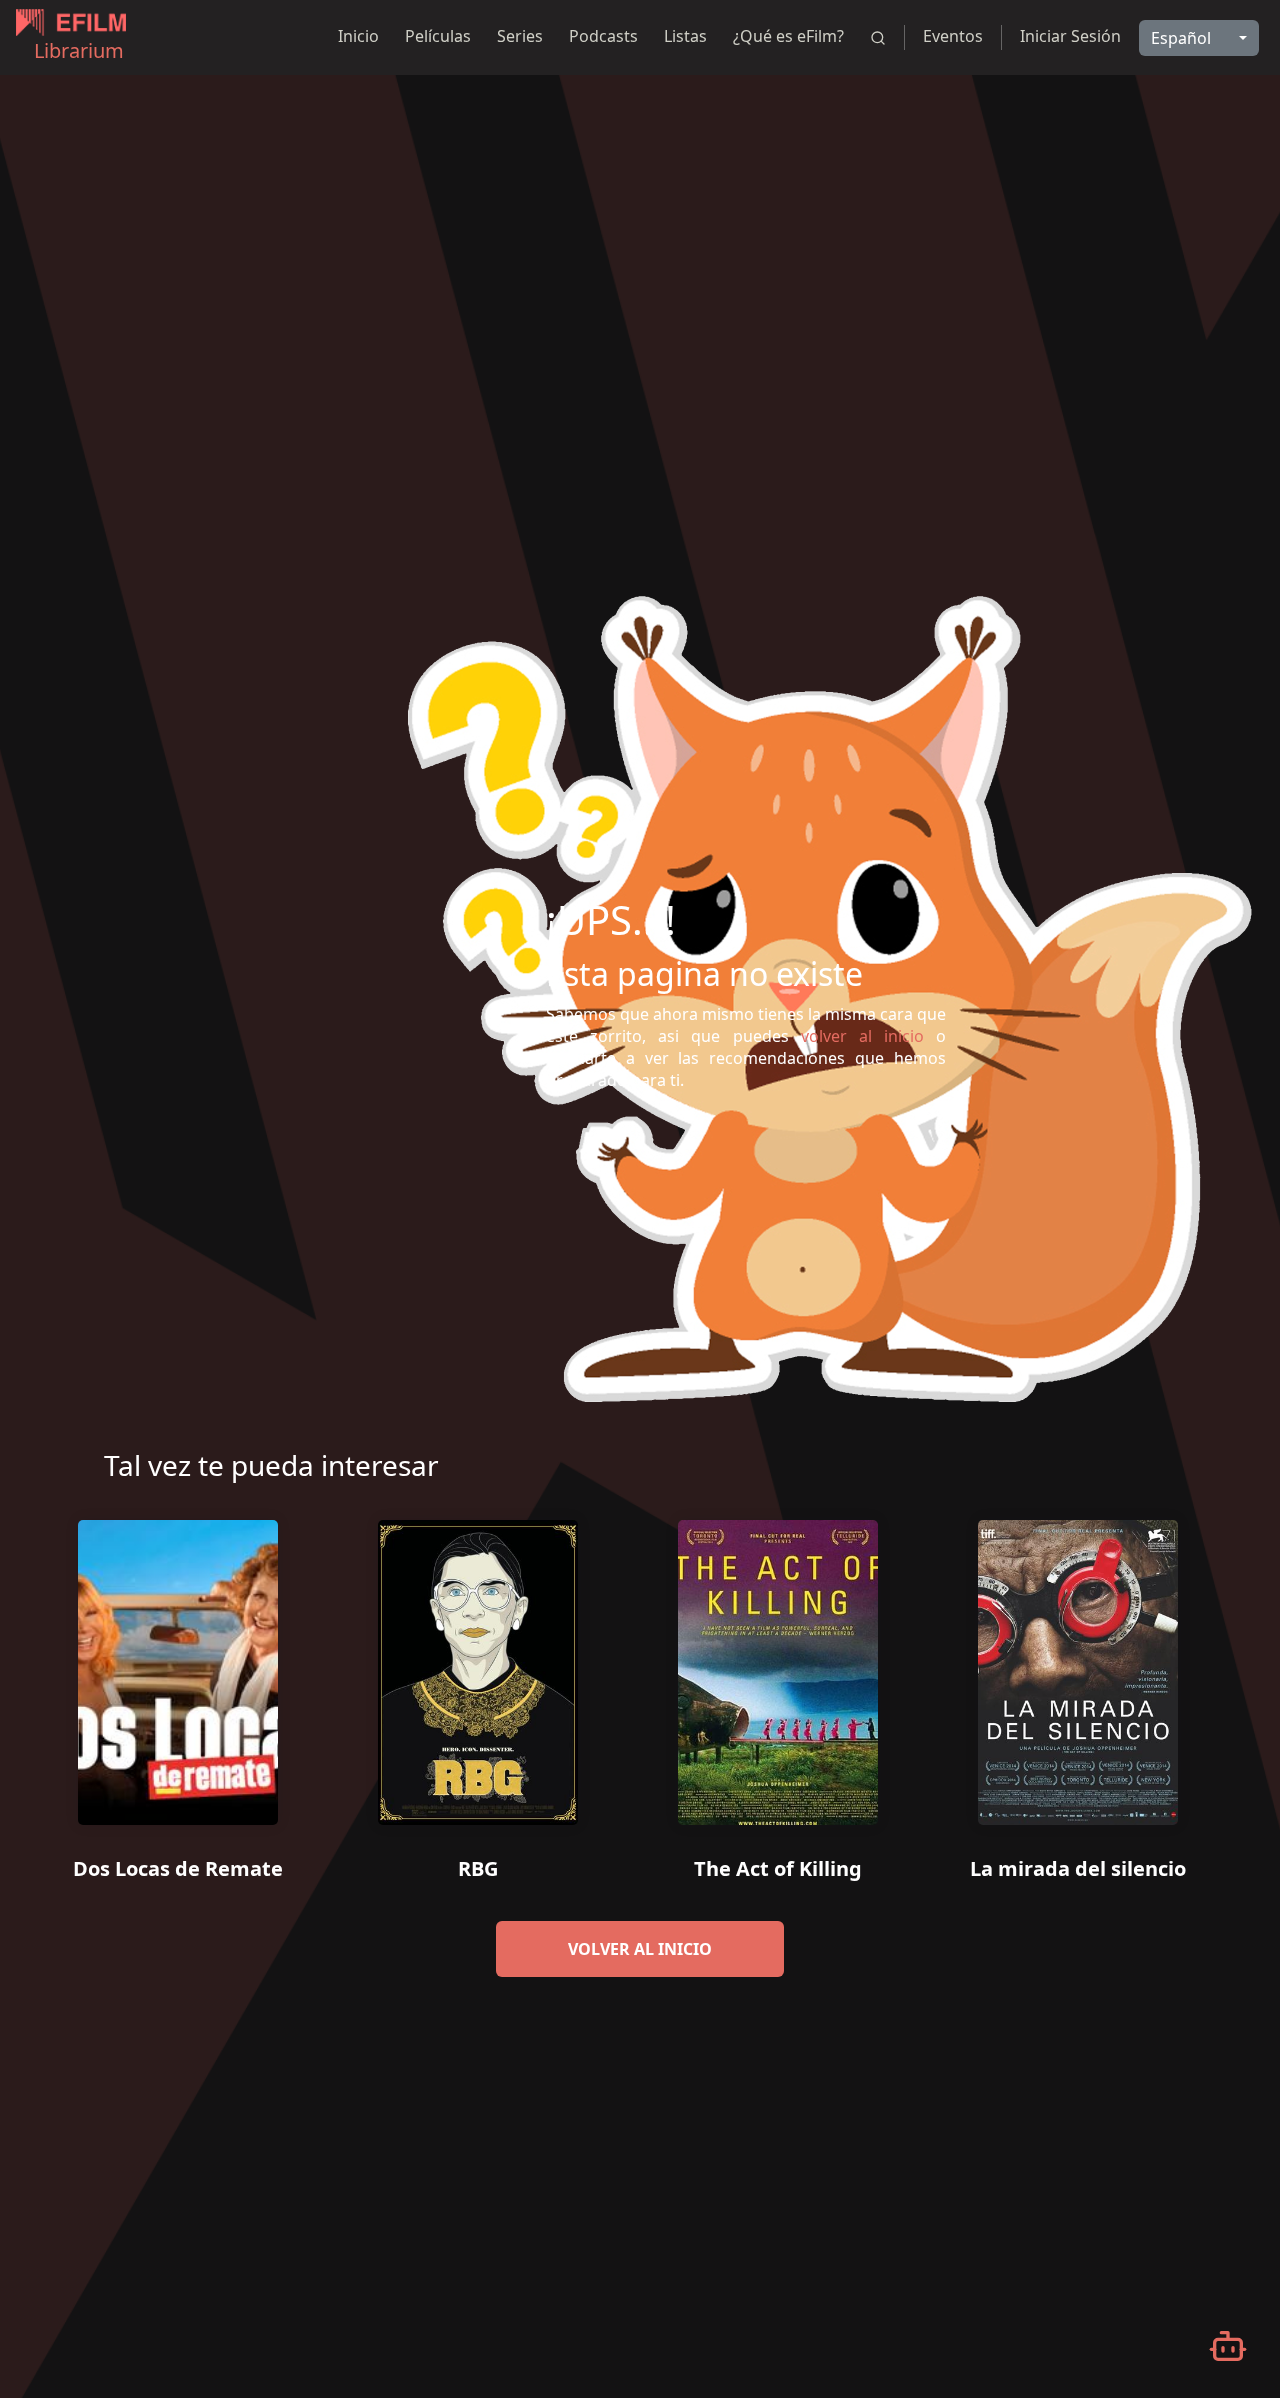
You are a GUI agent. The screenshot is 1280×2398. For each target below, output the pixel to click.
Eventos (953, 36)
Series (520, 36)
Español (1181, 38)
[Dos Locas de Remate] (178, 1665)
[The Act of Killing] (778, 1665)
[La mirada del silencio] (1078, 1665)
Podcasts (603, 36)
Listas (685, 36)
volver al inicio (640, 1949)
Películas (438, 36)
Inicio (358, 36)
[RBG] (478, 1665)
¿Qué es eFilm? (788, 36)
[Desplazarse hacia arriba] (1235, 76)
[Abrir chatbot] (1228, 2346)
